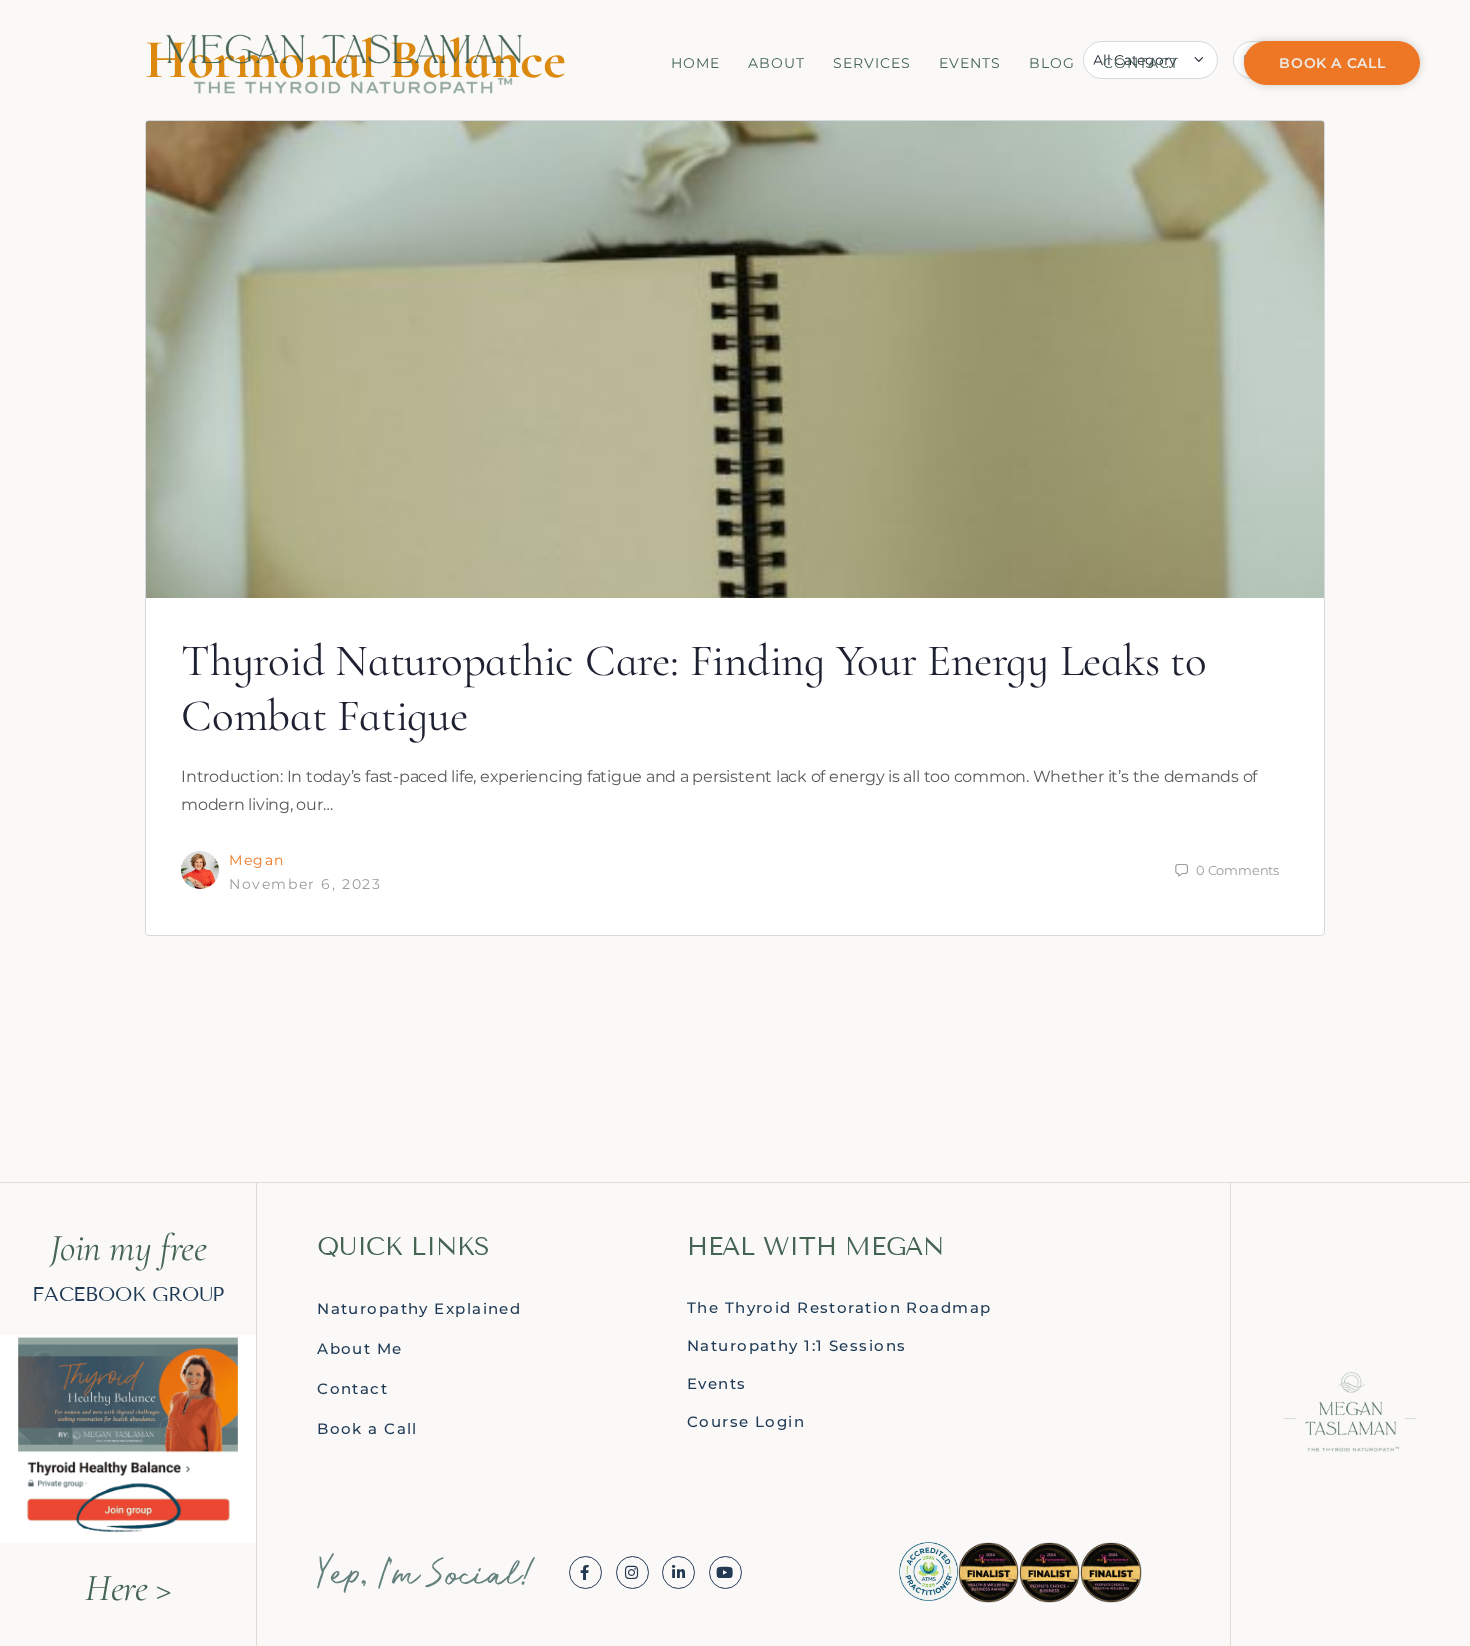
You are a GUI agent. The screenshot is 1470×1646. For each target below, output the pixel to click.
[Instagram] (632, 1572)
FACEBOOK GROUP (128, 1294)
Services (872, 63)
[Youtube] (725, 1572)
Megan (257, 860)
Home (695, 63)
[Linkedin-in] (678, 1572)
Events (970, 63)
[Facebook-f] (585, 1572)
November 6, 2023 (305, 884)
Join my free (128, 1248)
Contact (1141, 63)
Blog (1052, 63)
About (776, 63)
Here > (127, 1588)
